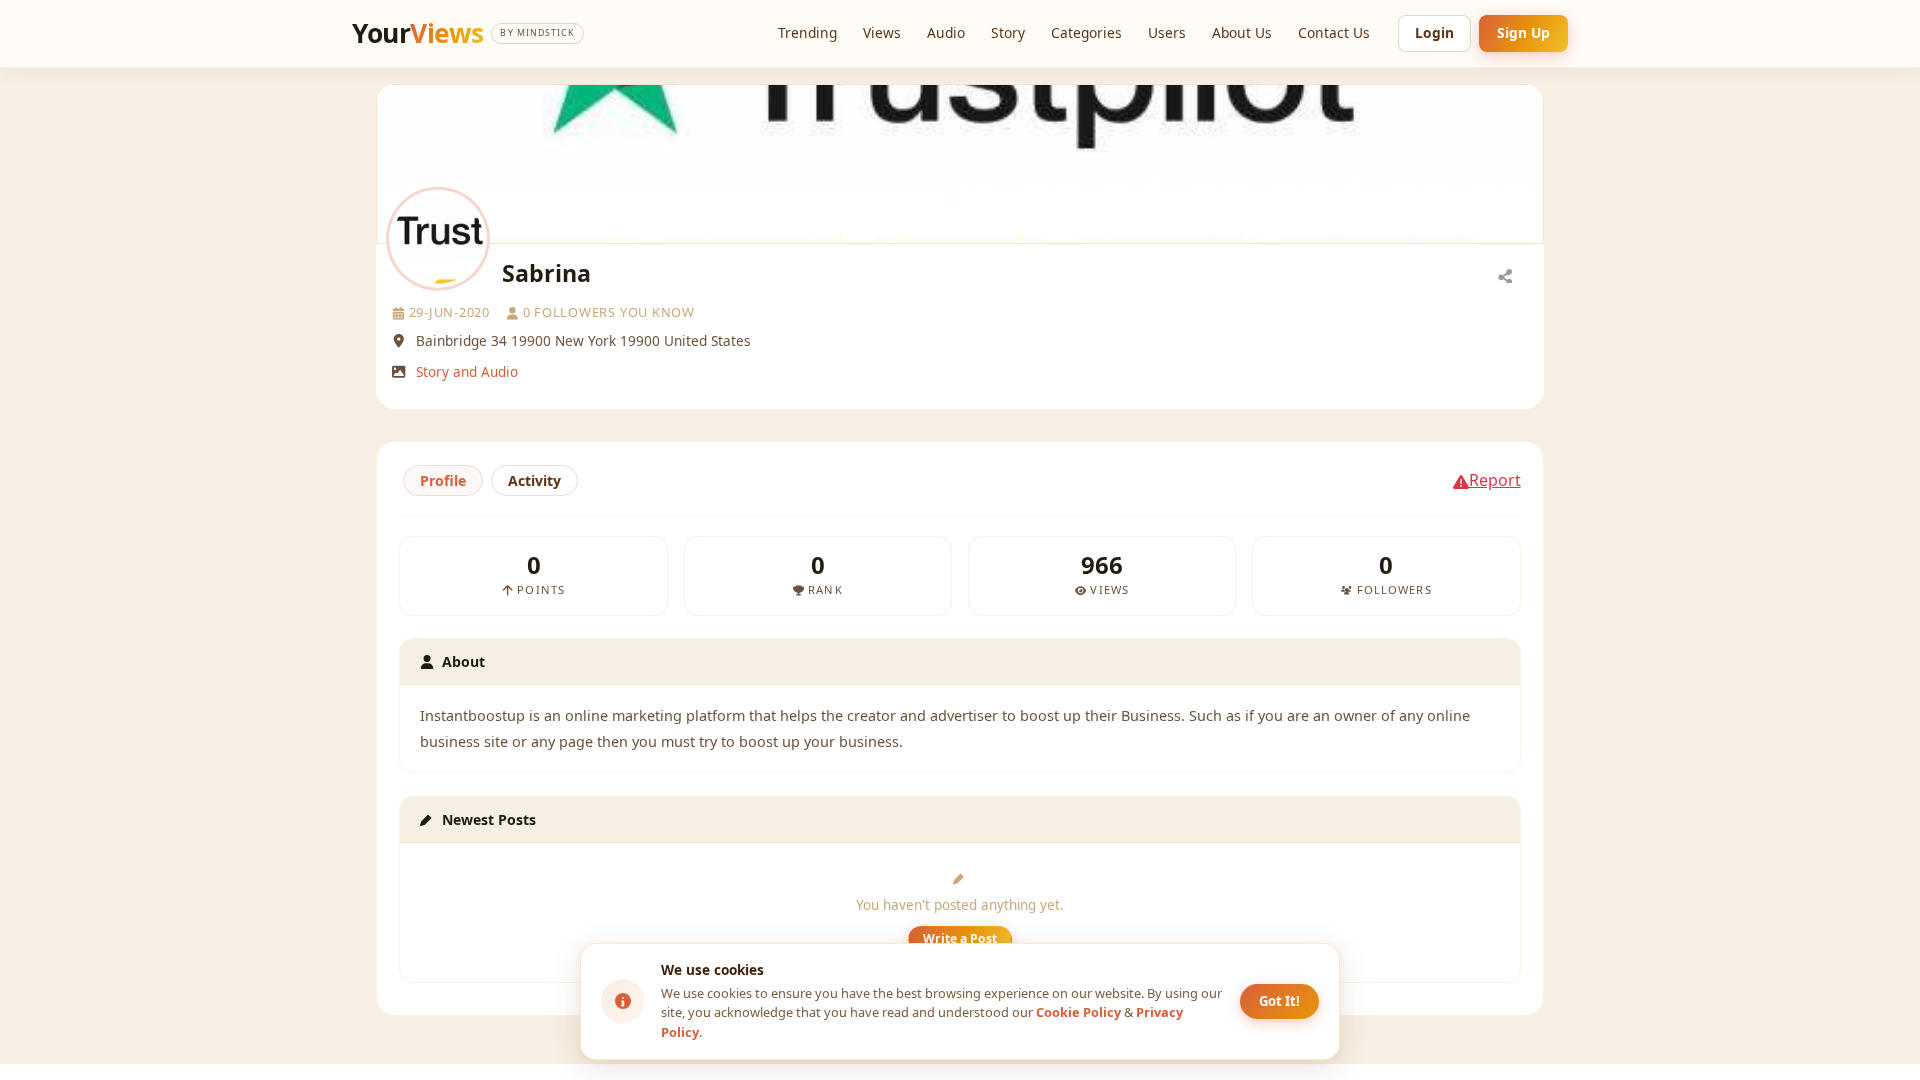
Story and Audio (467, 371)
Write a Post (960, 938)
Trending (807, 32)
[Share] (1505, 275)
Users (1167, 32)
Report (1495, 480)
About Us (1242, 32)
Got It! (1279, 1001)
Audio (946, 32)
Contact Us (1334, 32)
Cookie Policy (1078, 1012)
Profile (443, 480)
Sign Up (1523, 32)
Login (1434, 32)
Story (1008, 32)
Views (882, 32)
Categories (1086, 32)
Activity (534, 480)
